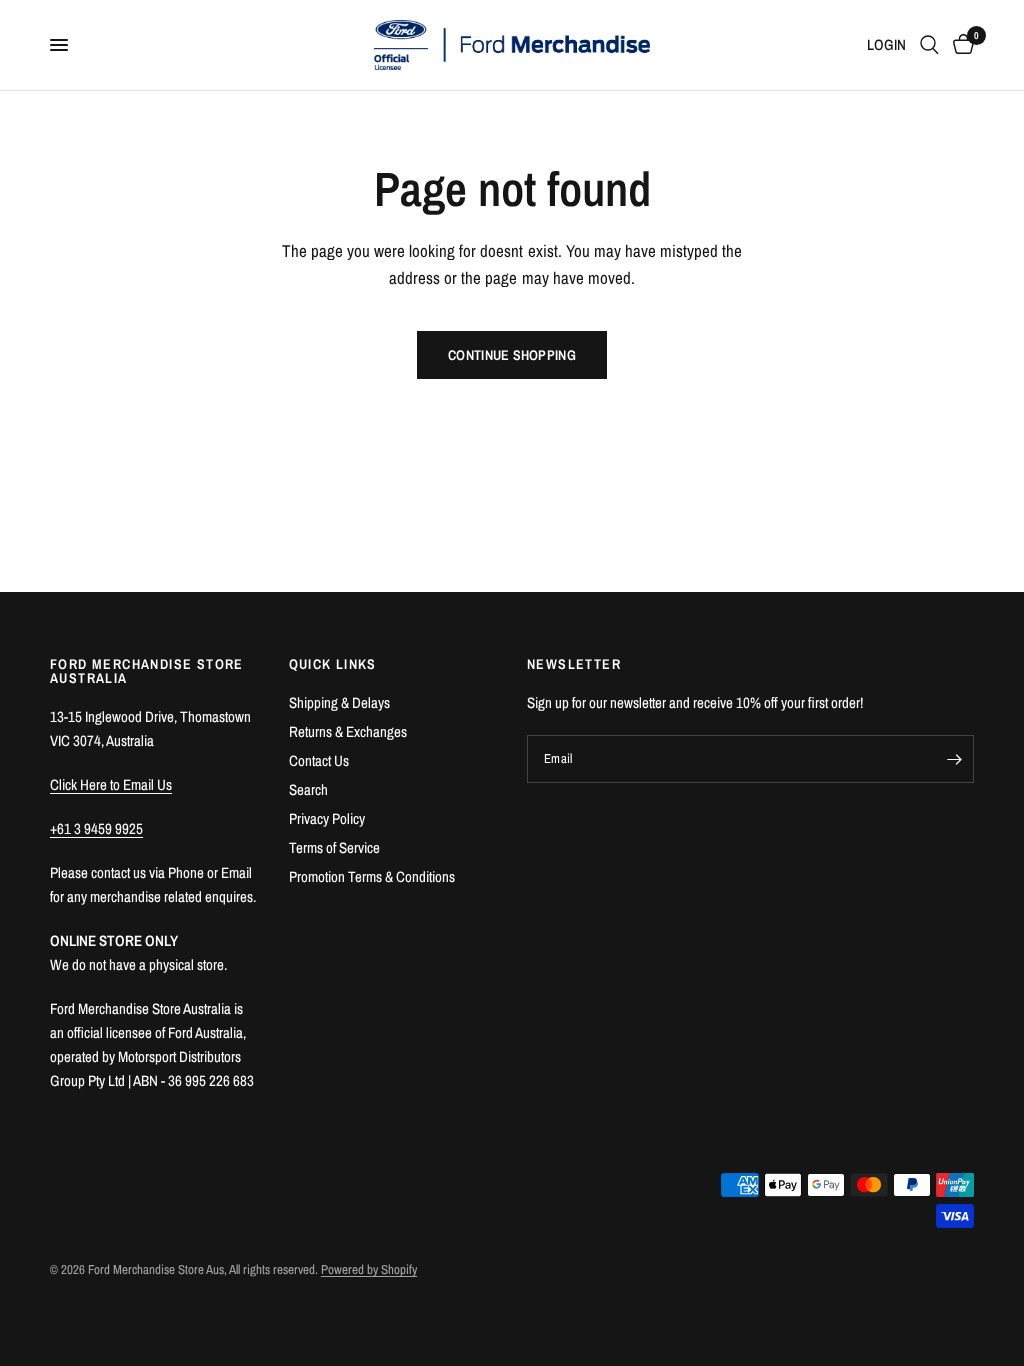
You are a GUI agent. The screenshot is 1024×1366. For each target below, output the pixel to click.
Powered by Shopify (369, 1269)
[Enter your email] (954, 759)
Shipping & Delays (339, 702)
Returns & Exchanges (348, 731)
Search (308, 789)
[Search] (929, 45)
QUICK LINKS (333, 664)
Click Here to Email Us (111, 784)
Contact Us (319, 760)
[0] (960, 45)
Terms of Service (334, 847)
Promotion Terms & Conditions (372, 876)
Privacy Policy (327, 818)
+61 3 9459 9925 (96, 828)
